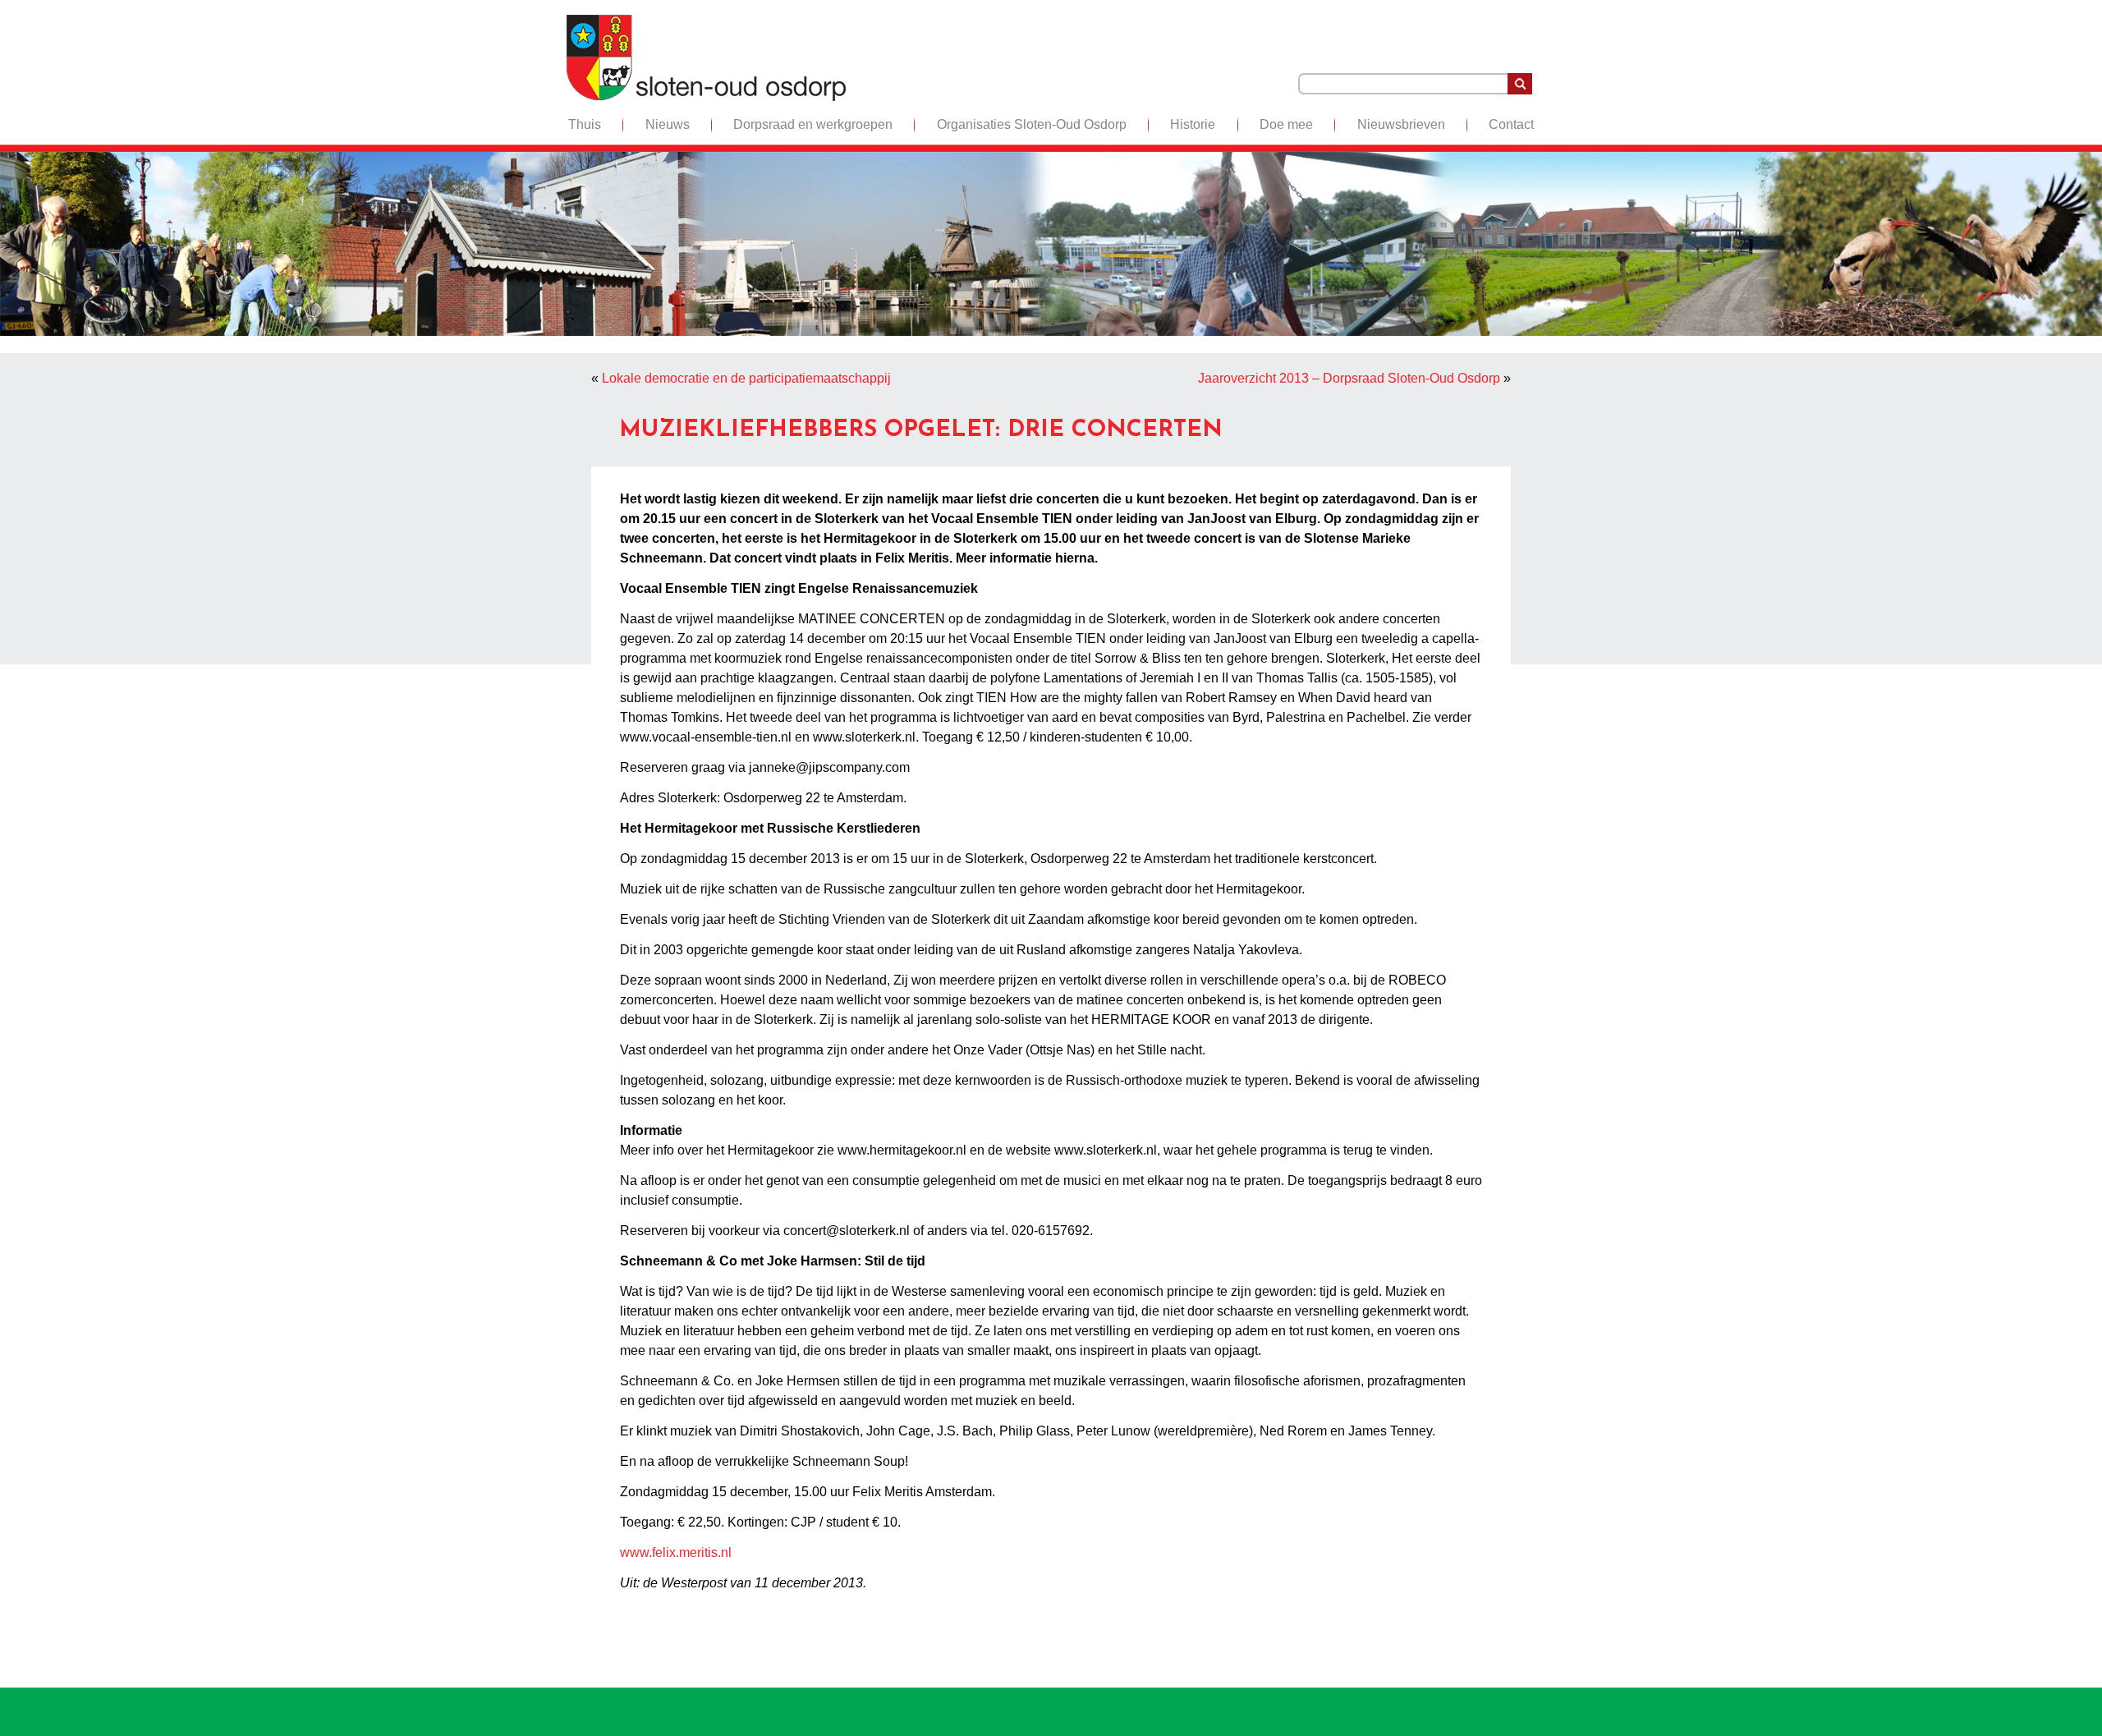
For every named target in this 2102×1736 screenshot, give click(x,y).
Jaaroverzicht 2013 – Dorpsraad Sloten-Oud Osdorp (1349, 378)
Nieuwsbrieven (1401, 124)
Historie (1193, 124)
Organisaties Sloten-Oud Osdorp (1032, 124)
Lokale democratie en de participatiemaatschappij (746, 378)
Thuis (585, 124)
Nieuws (668, 124)
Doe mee (1286, 124)
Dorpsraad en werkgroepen (813, 124)
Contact (1511, 124)
